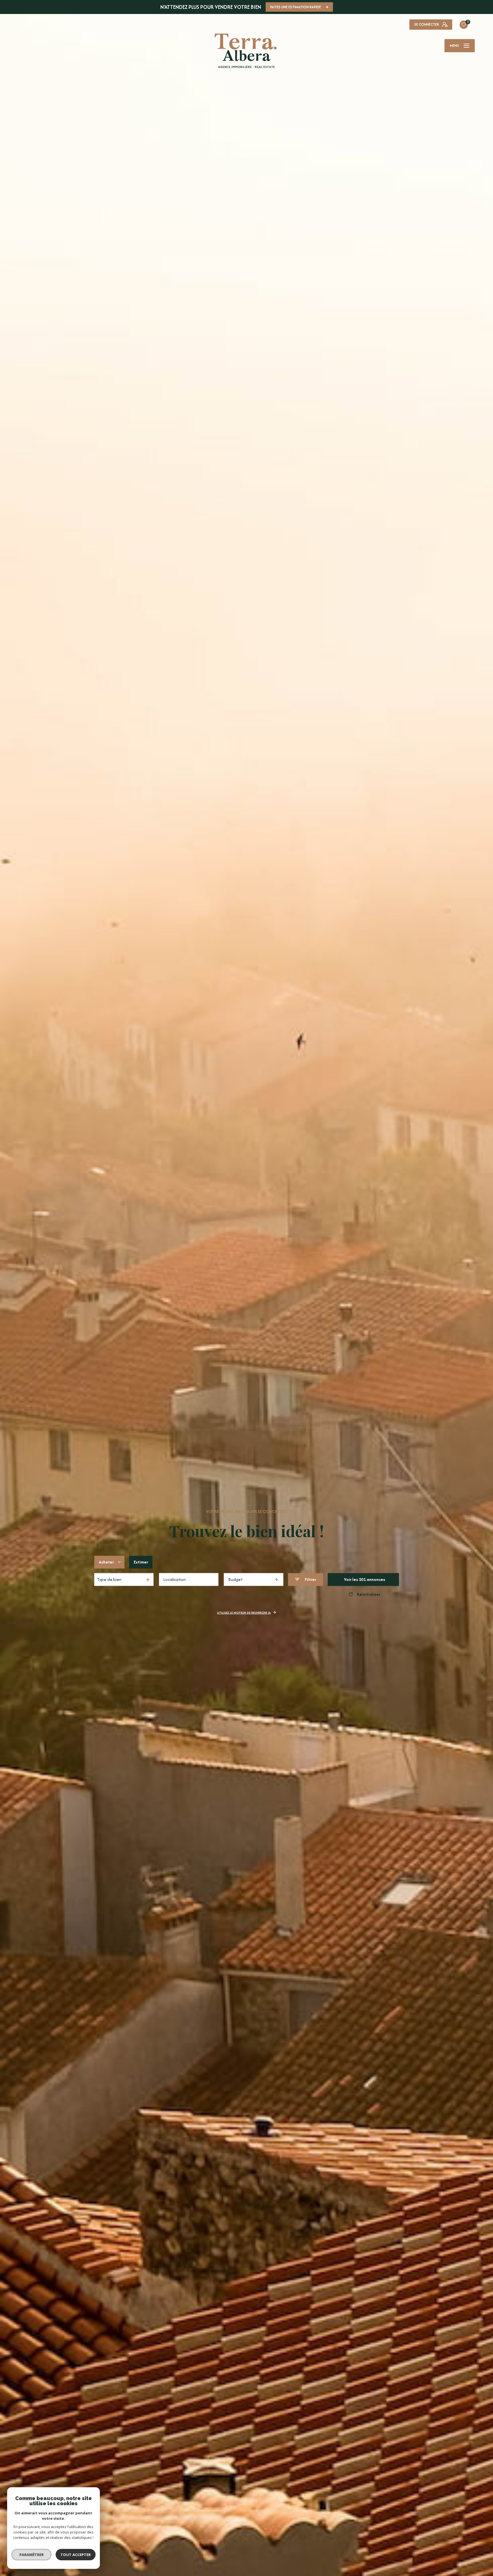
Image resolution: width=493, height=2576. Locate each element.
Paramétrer (32, 2555)
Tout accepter (76, 2555)
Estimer (141, 1562)
